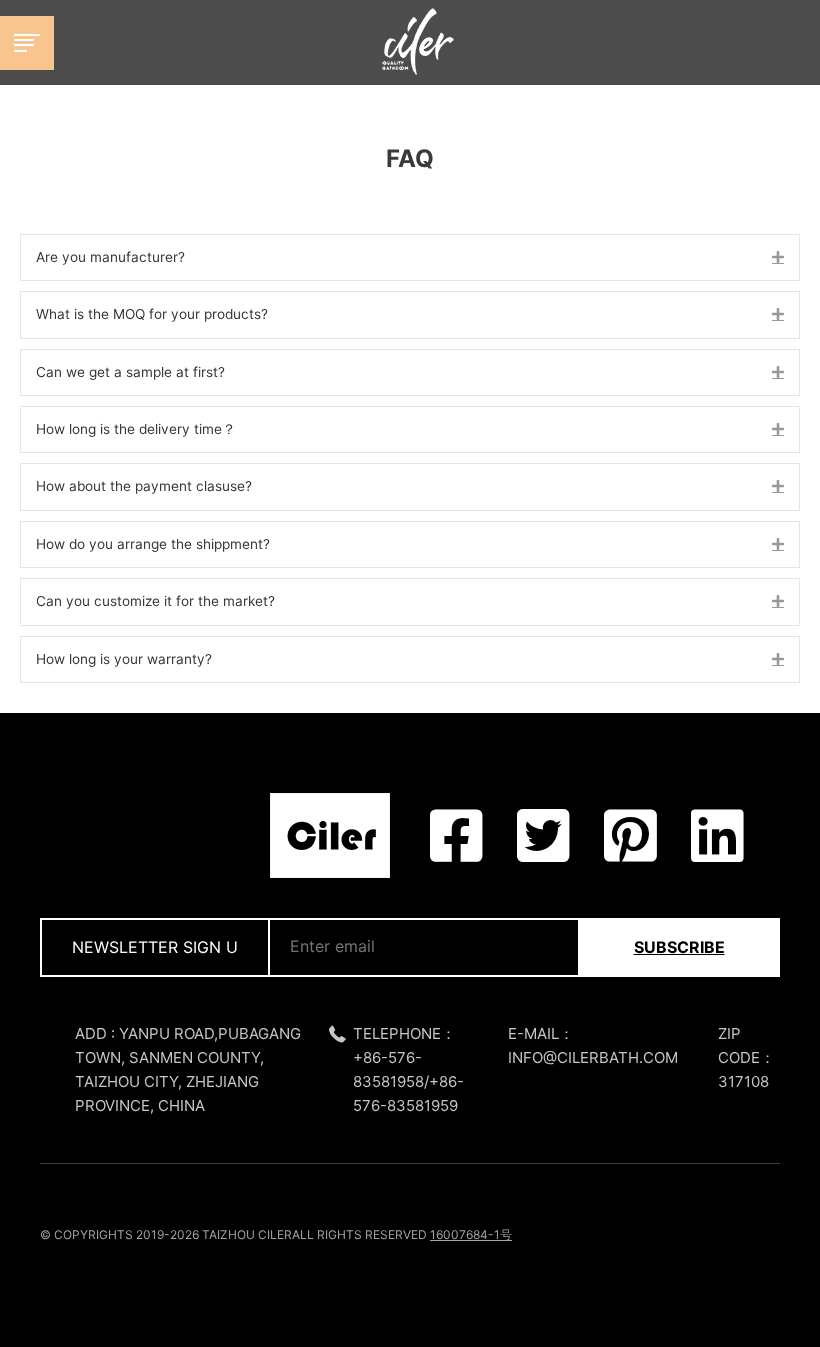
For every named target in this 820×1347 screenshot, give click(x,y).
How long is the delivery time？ (136, 429)
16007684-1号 (471, 1234)
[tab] (410, 257)
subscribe (679, 947)
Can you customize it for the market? (155, 601)
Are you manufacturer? (110, 257)
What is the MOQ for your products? (152, 314)
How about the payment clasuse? (144, 486)
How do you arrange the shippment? (153, 544)
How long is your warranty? (124, 659)
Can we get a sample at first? (130, 372)
